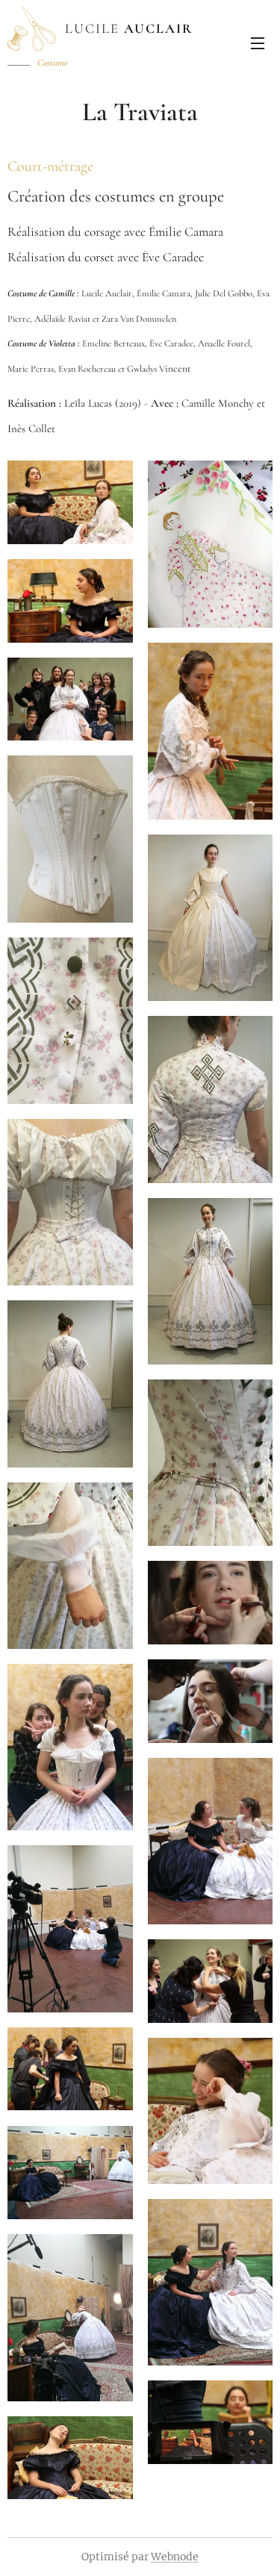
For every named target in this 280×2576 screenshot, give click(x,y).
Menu (258, 43)
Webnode (175, 2557)
